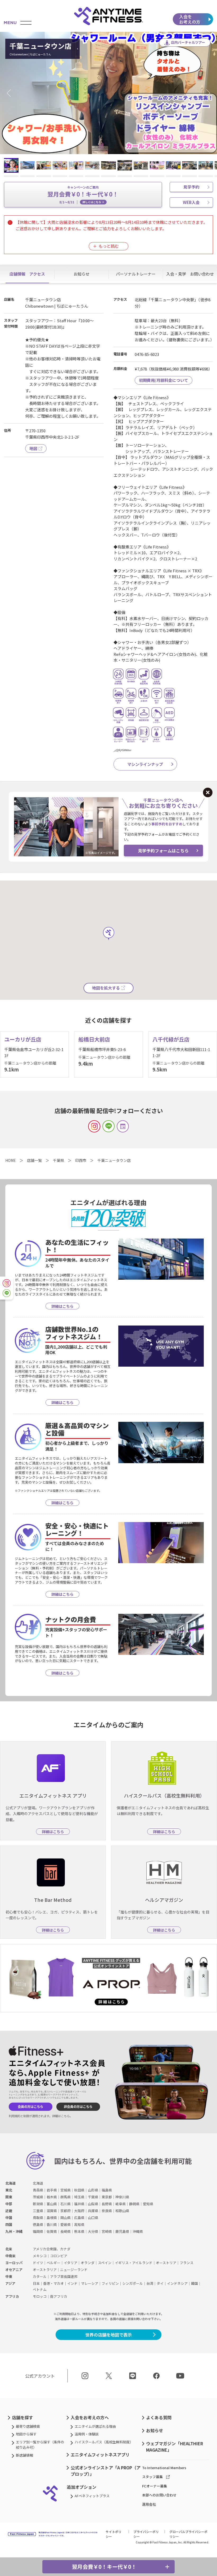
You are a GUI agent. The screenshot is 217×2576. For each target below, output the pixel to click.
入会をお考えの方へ (90, 2417)
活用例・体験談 (87, 2434)
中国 (9, 2218)
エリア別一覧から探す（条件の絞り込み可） (40, 2445)
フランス (187, 2263)
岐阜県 (121, 2204)
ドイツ (38, 2263)
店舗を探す (22, 2417)
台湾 (150, 2283)
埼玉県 (79, 2197)
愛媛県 (65, 2224)
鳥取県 (38, 2218)
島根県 (52, 2218)
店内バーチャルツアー (188, 42)
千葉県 (93, 2197)
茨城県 (38, 2197)
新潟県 (38, 2204)
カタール (40, 2276)
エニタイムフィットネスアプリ (100, 2455)
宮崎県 (107, 2231)
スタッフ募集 (152, 2477)
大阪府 (79, 2211)
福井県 (79, 2204)
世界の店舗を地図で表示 (108, 2335)
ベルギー (53, 2263)
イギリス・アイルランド (134, 2263)
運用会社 (149, 2504)
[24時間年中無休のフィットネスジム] (108, 16)
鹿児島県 (122, 2231)
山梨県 (93, 2204)
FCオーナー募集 (155, 2486)
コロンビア (59, 2256)
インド (72, 2283)
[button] (11, 93)
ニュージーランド (74, 2270)
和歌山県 (122, 2211)
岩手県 (52, 2190)
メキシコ (40, 2256)
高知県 (79, 2224)
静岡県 (134, 2204)
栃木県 (52, 2197)
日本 (36, 2283)
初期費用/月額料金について (164, 380)
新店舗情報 (24, 2455)
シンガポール (133, 2283)
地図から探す (26, 2434)
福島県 (107, 2190)
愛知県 (148, 2204)
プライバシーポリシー (146, 2534)
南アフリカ (59, 2296)
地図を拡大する (106, 988)
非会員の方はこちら (78, 2107)
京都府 (65, 2211)
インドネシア (177, 2283)
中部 (9, 2204)
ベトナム (40, 2289)
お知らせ (155, 2430)
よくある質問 (159, 2417)
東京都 (107, 2197)
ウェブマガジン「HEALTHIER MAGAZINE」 (175, 2447)
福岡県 (38, 2231)
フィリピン (110, 2283)
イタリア (71, 2263)
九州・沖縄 (14, 2231)
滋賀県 (52, 2211)
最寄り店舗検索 (28, 2426)
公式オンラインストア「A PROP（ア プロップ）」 (106, 2471)
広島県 (79, 2218)
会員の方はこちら (30, 2107)
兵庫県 (93, 2211)
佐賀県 (52, 2231)
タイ (160, 2283)
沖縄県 (138, 2231)
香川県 (52, 2224)
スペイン (105, 2263)
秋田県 (79, 2190)
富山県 (52, 2204)
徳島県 (38, 2224)
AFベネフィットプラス (92, 2496)
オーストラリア (45, 2270)
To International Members (164, 2468)
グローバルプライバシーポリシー (188, 2534)
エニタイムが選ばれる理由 (95, 2426)
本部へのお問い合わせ (159, 2495)
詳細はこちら (61, 2116)
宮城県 (65, 2190)
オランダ (88, 2263)
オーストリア (166, 2263)
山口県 (93, 2218)
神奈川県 (122, 2197)
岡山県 (65, 2218)
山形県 (93, 2190)
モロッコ (40, 2296)
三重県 (38, 2211)
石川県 (65, 2204)
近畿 (9, 2211)
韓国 (195, 2283)
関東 (9, 2197)
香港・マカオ (53, 2283)
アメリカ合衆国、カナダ (52, 2249)
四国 (9, 2224)
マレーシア (90, 2283)
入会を (190, 19)
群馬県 (65, 2197)
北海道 (10, 2183)
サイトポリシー (114, 2534)
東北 (9, 2190)
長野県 (107, 2204)
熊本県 (79, 2231)
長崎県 (65, 2231)
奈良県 (107, 2211)
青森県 (38, 2190)
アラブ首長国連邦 (64, 2276)
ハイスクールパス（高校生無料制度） (104, 2442)
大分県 (93, 2231)
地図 (33, 448)
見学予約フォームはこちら (163, 851)
